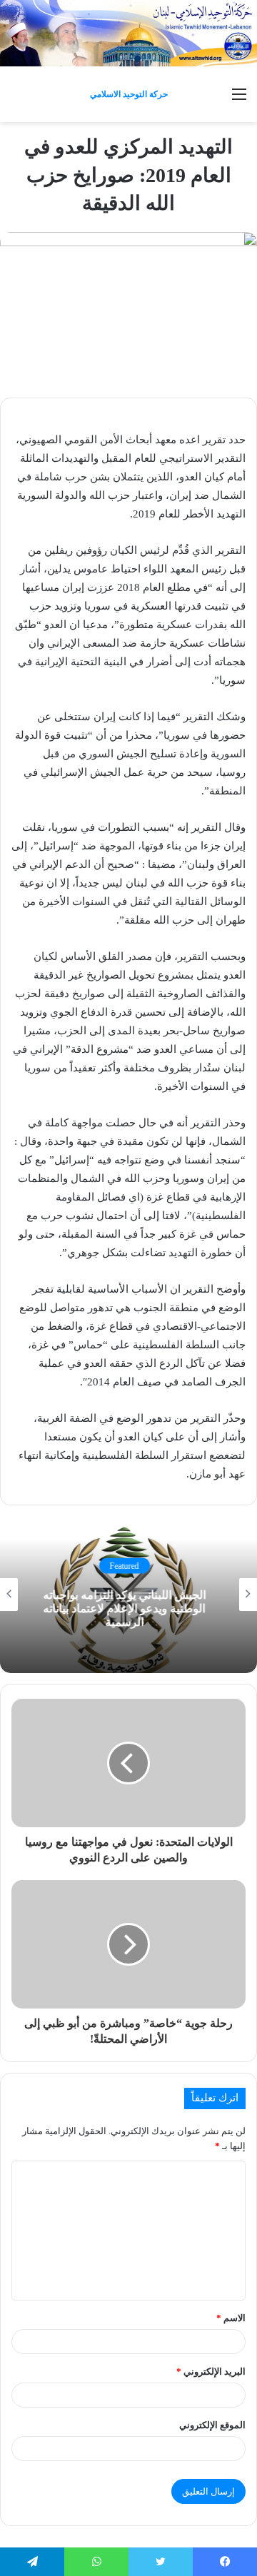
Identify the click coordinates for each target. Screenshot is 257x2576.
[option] (128, 1595)
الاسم (231, 2318)
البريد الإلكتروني (211, 2372)
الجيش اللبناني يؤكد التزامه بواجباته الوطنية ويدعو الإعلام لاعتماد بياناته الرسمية (128, 1608)
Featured (129, 1565)
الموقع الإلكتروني (212, 2425)
